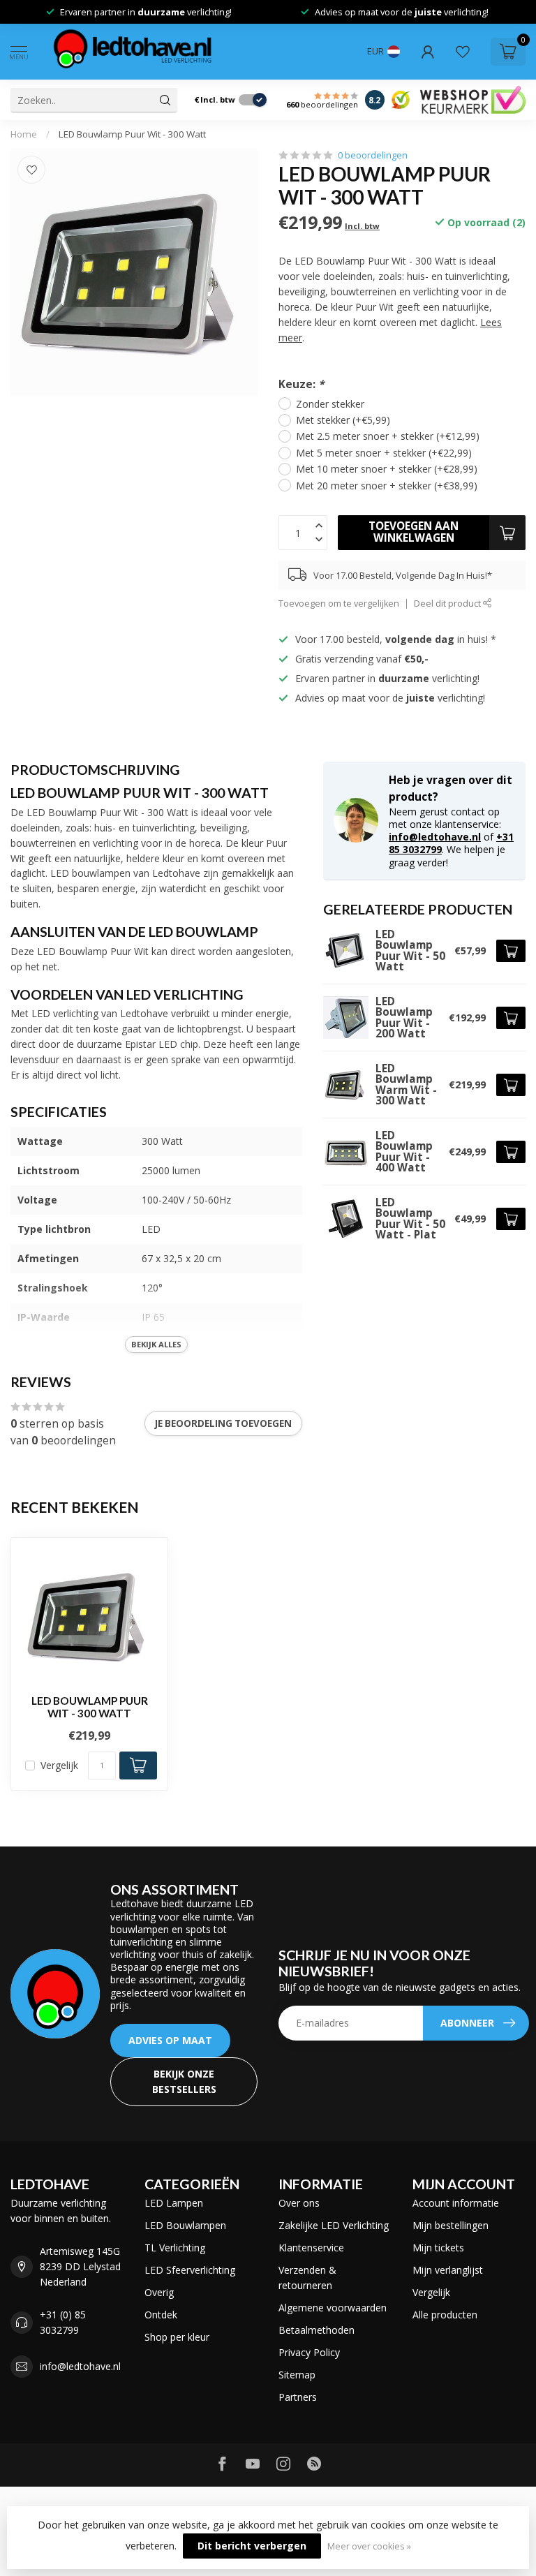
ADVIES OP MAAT (170, 2040)
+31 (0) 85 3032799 (63, 2322)
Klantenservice (311, 2248)
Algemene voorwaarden (333, 2308)
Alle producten (445, 2315)
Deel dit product (448, 604)
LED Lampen (174, 2203)
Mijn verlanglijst (448, 2270)
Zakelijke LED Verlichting (334, 2225)
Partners (298, 2397)
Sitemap (297, 2375)
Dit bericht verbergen (252, 2546)
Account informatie (456, 2203)
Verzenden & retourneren (307, 2278)
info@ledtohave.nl (435, 837)
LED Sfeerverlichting (190, 2270)
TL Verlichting (175, 2248)
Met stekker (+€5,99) (343, 420)
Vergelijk (59, 1765)
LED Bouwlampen (185, 2225)
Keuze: (301, 384)
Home (24, 134)
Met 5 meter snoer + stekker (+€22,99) (384, 453)
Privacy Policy (309, 2352)
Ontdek (161, 2315)
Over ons (299, 2203)
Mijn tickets (438, 2248)
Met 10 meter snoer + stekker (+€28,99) (387, 469)
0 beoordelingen (373, 155)
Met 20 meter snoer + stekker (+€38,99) (387, 486)
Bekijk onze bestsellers (184, 2081)
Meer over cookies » (369, 2546)
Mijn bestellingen (451, 2225)
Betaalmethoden (317, 2330)
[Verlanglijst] (463, 52)
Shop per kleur (177, 2337)
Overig (159, 2292)
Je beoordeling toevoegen (223, 1423)
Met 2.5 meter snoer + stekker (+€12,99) (388, 436)
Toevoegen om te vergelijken (339, 604)
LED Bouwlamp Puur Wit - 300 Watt (132, 134)
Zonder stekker (330, 404)
